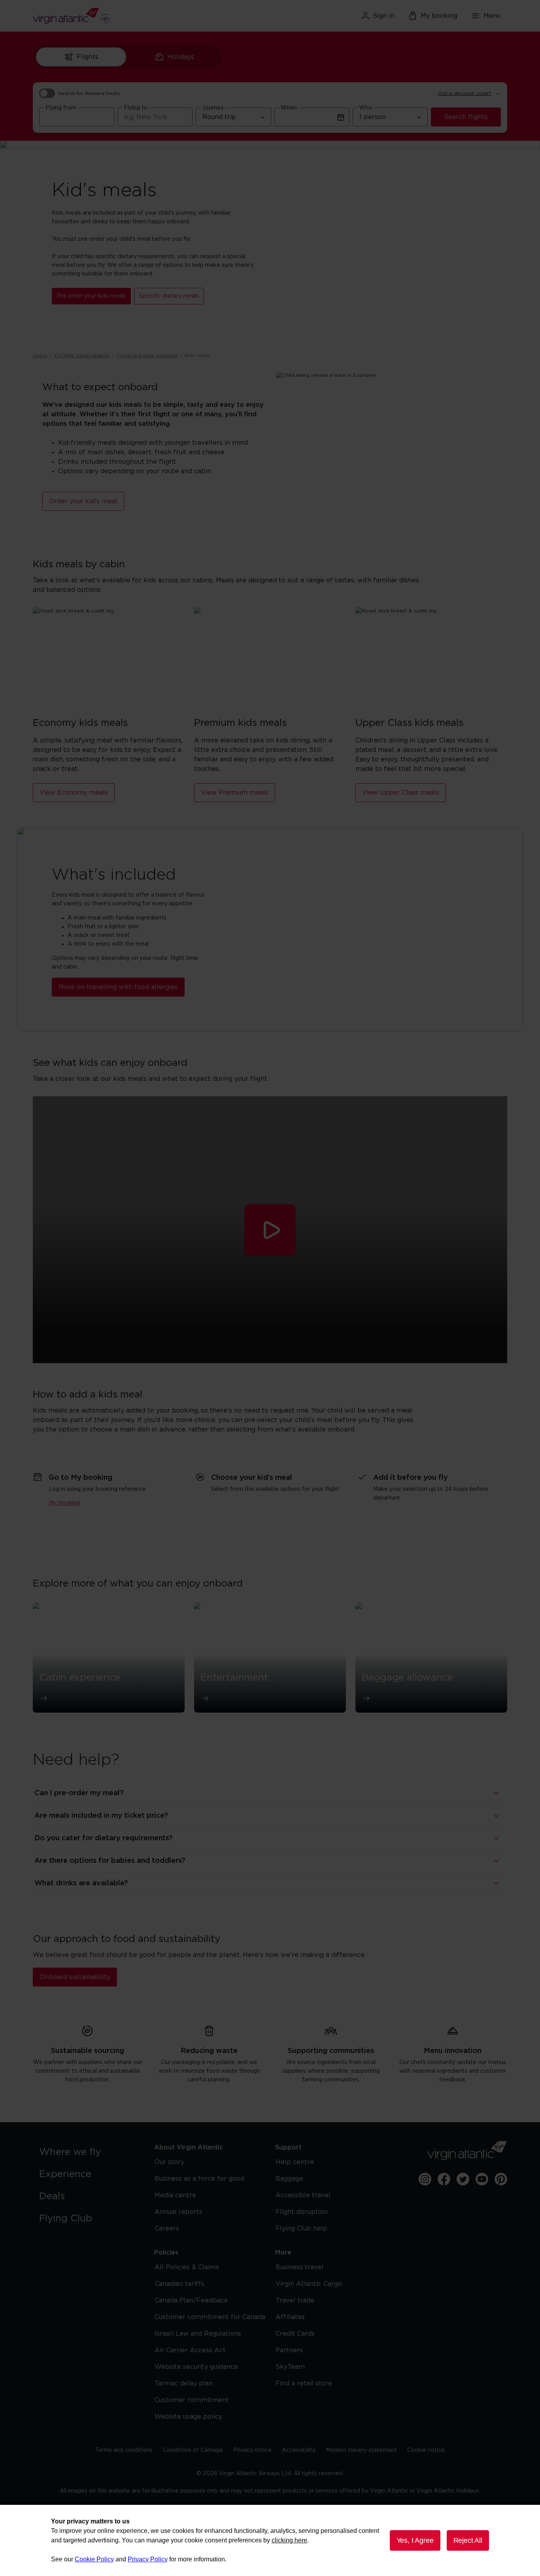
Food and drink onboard (147, 355)
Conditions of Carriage (193, 2450)
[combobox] (77, 117)
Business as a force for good (199, 2179)
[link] (89, 2152)
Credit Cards (295, 2334)
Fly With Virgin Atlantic (82, 355)
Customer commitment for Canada (210, 2317)
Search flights (466, 117)
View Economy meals (74, 793)
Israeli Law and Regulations (198, 2334)
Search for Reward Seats (89, 93)
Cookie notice (426, 2450)
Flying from (61, 108)
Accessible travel (303, 2195)
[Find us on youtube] (482, 2179)
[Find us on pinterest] (501, 2179)
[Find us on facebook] (444, 2179)
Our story (169, 2162)
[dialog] (270, 2540)
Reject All (468, 2540)
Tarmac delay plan (184, 2383)
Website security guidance (196, 2367)
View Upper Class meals (401, 793)
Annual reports (178, 2212)
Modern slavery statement (361, 2450)
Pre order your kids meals (91, 296)
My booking (439, 16)
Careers (167, 2229)
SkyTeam (290, 2367)
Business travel (299, 2267)
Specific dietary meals (169, 296)
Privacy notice (252, 2450)
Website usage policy (188, 2417)
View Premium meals (235, 793)
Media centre (175, 2195)
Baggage (289, 2179)
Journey (213, 108)
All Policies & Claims (187, 2267)
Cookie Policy (94, 2559)
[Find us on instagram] (425, 2179)
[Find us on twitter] (463, 2179)
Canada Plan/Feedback (191, 2300)
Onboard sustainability (75, 1977)
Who (365, 108)
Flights (88, 57)
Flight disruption (302, 2212)
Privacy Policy (148, 2559)
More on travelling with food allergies (118, 987)
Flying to (136, 108)
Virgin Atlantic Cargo (309, 2284)
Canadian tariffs (179, 2284)
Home (40, 355)
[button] (270, 1230)
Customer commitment (192, 2400)
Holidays (181, 57)
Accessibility (299, 2450)
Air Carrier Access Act (190, 2350)
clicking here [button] (289, 2540)
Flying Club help (301, 2229)
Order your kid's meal (83, 501)
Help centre (295, 2162)
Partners (289, 2350)
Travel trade (295, 2300)
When (289, 108)
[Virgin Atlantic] (110, 16)
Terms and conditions (124, 2450)
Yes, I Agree (415, 2540)
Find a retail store (304, 2383)
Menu (492, 16)
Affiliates (290, 2317)
